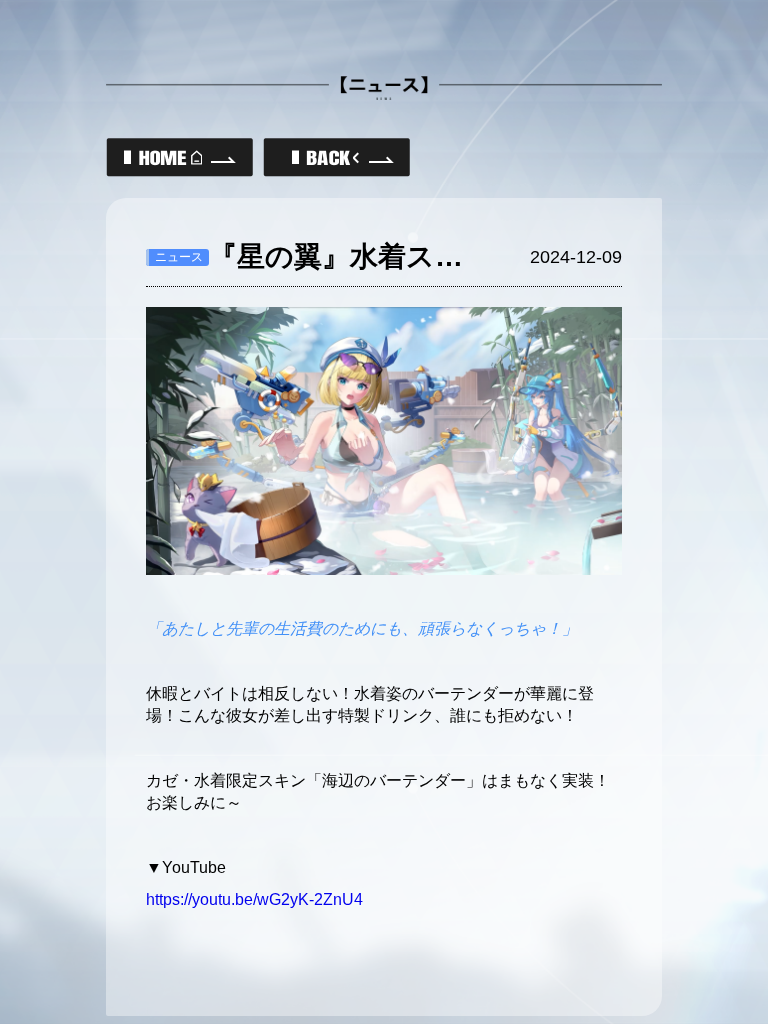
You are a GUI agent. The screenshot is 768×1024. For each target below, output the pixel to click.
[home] (179, 157)
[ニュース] (336, 157)
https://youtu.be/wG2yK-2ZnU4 (254, 899)
